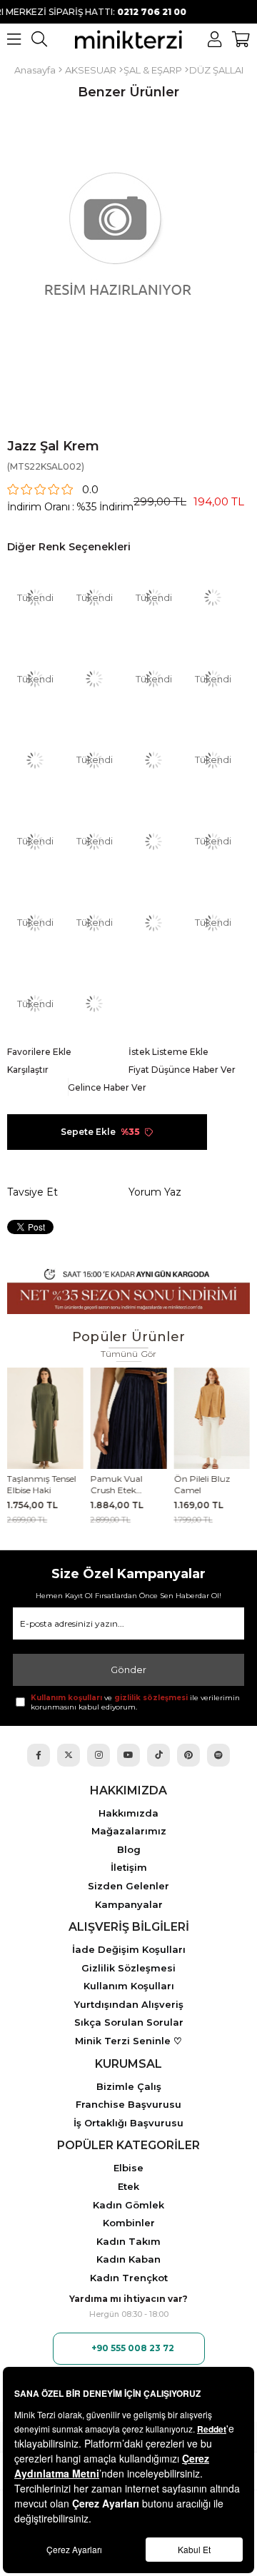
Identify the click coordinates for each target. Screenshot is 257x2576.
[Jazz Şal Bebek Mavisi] (94, 1004)
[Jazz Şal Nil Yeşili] (213, 598)
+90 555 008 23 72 (133, 2348)
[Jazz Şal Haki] (35, 761)
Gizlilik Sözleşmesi (128, 1968)
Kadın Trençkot (129, 2278)
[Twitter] (69, 1755)
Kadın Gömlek (128, 2205)
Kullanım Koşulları (129, 1986)
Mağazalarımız (129, 1831)
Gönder (128, 1670)
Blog (129, 1850)
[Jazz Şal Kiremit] (94, 679)
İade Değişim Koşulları (129, 1950)
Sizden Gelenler (128, 1886)
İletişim (129, 1868)
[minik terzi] (128, 39)
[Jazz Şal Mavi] (153, 841)
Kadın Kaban (128, 2259)
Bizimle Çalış (129, 2087)
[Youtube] (128, 1755)
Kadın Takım (128, 2242)
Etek (128, 2187)
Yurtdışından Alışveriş (129, 2005)
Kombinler (129, 2223)
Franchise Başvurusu (128, 2105)
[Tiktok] (158, 1755)
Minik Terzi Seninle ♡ (128, 2041)
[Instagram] (99, 1755)
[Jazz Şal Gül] (153, 923)
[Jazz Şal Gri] (153, 761)
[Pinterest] (188, 1755)
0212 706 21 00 (109, 12)
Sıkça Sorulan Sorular (129, 2022)
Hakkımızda (128, 1813)
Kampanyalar (129, 1905)
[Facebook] (39, 1755)
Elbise (128, 2168)
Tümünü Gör (129, 1354)
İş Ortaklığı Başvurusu (128, 2123)
